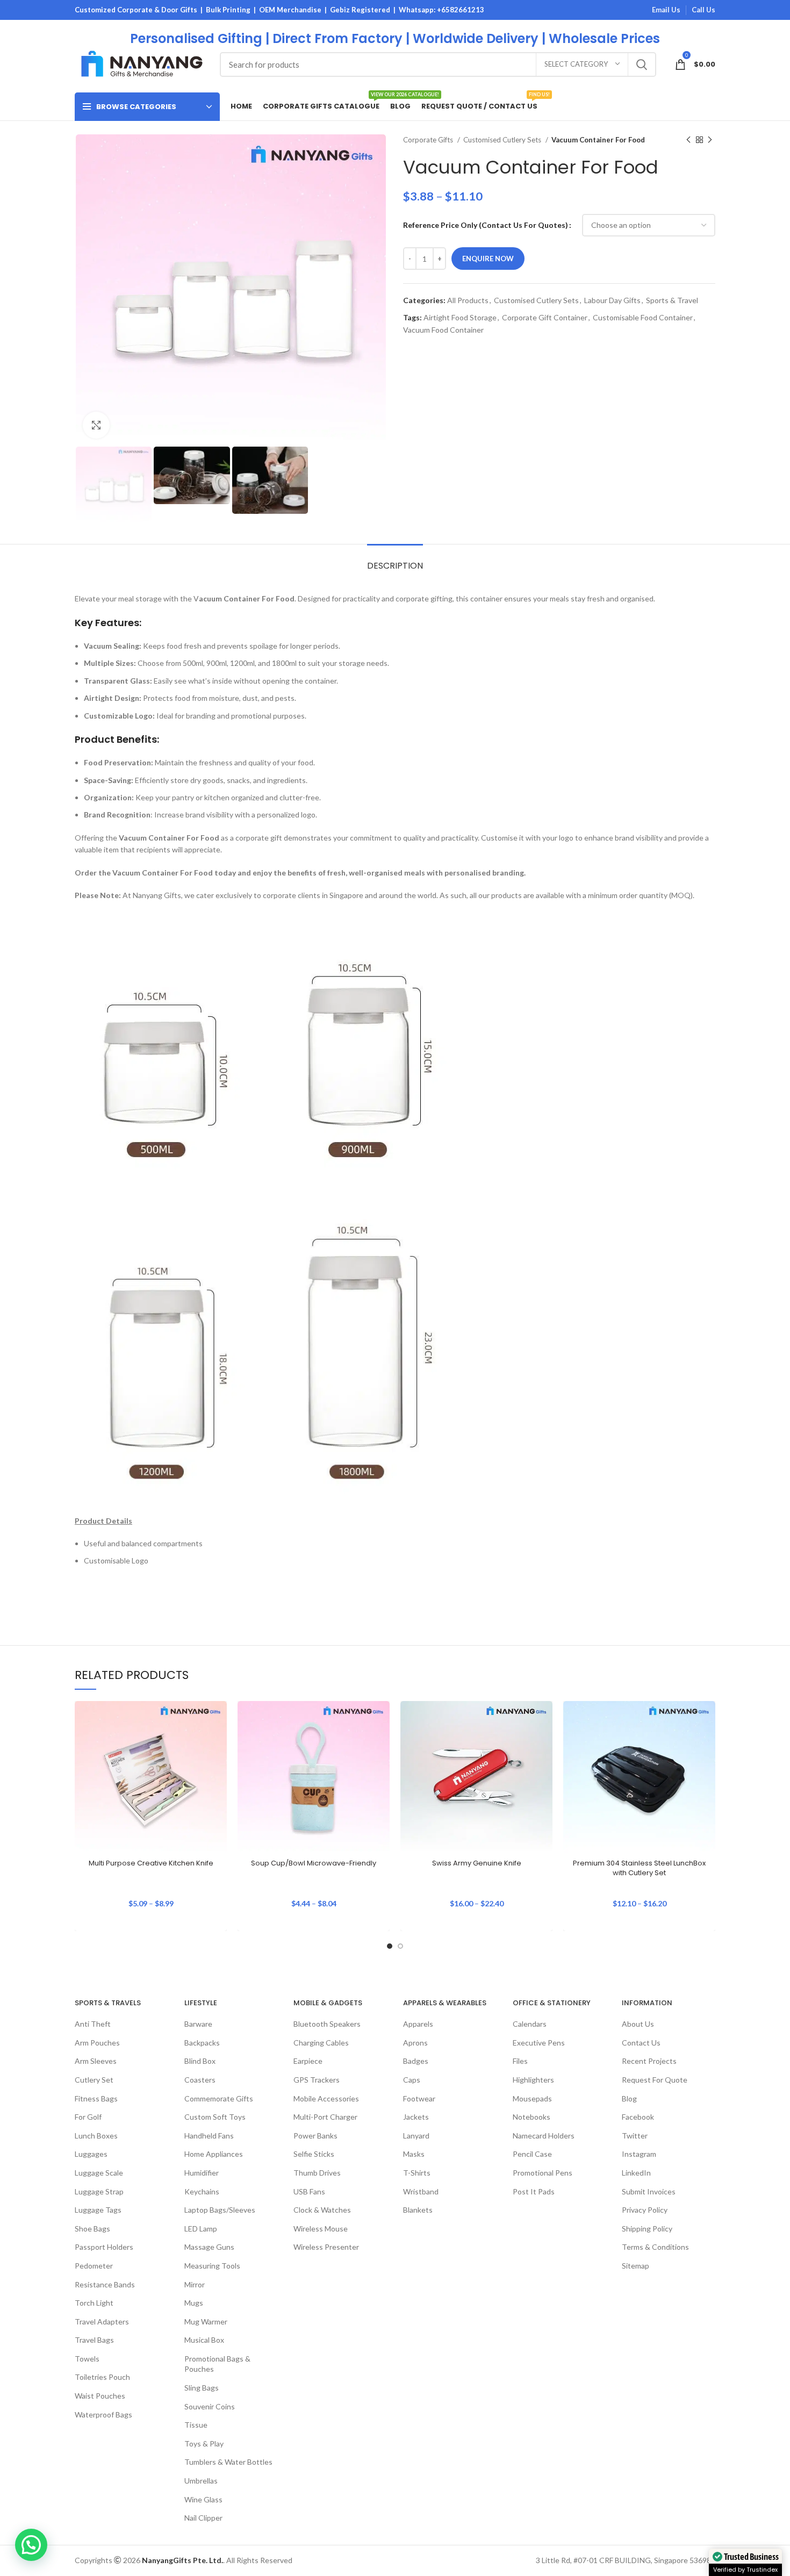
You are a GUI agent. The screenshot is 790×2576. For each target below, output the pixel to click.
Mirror (195, 2284)
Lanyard (416, 2136)
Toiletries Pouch (102, 2377)
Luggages (91, 2154)
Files (520, 2061)
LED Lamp (201, 2229)
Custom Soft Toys (215, 2117)
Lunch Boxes (96, 2136)
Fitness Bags (96, 2098)
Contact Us (641, 2043)
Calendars (530, 2024)
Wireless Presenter (326, 2247)
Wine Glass (203, 2499)
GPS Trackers (317, 2080)
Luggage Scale (99, 2173)
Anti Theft (93, 2024)
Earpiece (308, 2061)
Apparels (418, 2024)
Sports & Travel (672, 300)
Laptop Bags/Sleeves (220, 2210)
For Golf (88, 2117)
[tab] (395, 560)
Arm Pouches (97, 2043)
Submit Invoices (649, 2191)
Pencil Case (532, 2154)
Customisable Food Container (643, 317)
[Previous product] (688, 140)
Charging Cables (321, 2043)
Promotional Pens (543, 2173)
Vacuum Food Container (443, 330)
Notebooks (532, 2117)
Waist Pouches (100, 2396)
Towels (87, 2359)
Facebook (638, 2117)
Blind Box (200, 2061)
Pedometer (94, 2266)
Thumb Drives (317, 2173)
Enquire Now (488, 259)
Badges (416, 2061)
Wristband (421, 2191)
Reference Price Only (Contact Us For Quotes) (486, 225)
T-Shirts (417, 2173)
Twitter (635, 2136)
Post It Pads (534, 2191)
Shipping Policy (647, 2229)
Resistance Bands (105, 2284)
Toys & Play (204, 2444)
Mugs (194, 2303)
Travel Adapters (102, 2322)
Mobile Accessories (326, 2098)
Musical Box (204, 2340)
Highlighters (533, 2080)
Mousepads (532, 2098)
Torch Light (94, 2303)
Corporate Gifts (429, 140)
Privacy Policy (645, 2210)
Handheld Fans (209, 2136)
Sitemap (635, 2266)
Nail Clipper (203, 2518)
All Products (468, 300)
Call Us (703, 10)
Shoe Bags (92, 2229)
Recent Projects (649, 2061)
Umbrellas (201, 2481)
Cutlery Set (94, 2080)
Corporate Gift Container (545, 317)
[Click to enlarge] (96, 425)
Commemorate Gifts (219, 2098)
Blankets (418, 2210)
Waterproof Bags (103, 2414)
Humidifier (202, 2173)
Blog (629, 2098)
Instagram (639, 2154)
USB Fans (309, 2191)
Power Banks (315, 2136)
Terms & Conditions (655, 2247)
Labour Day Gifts (612, 300)
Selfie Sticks (314, 2154)
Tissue (196, 2425)
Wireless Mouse (321, 2229)
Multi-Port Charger (325, 2117)
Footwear (419, 2098)
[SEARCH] (642, 64)
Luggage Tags (98, 2210)
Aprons (415, 2043)
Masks (414, 2154)
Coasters (200, 2080)
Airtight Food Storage (460, 317)
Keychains (202, 2191)
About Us (638, 2024)
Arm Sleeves (96, 2061)
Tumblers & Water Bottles (228, 2462)
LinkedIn (636, 2173)
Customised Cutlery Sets (503, 140)
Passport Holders (104, 2247)
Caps (412, 2080)
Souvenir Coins (210, 2406)
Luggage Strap (99, 2191)
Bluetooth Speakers (327, 2024)
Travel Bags (94, 2340)
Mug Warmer (206, 2322)
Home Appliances (214, 2154)
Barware (198, 2024)
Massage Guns (209, 2247)
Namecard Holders (544, 2136)
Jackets (416, 2117)
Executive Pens (539, 2043)
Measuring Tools (212, 2266)
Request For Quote (655, 2080)
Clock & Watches (322, 2210)
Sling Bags (202, 2388)
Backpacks (202, 2043)
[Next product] (710, 140)
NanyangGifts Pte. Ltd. (182, 2560)
